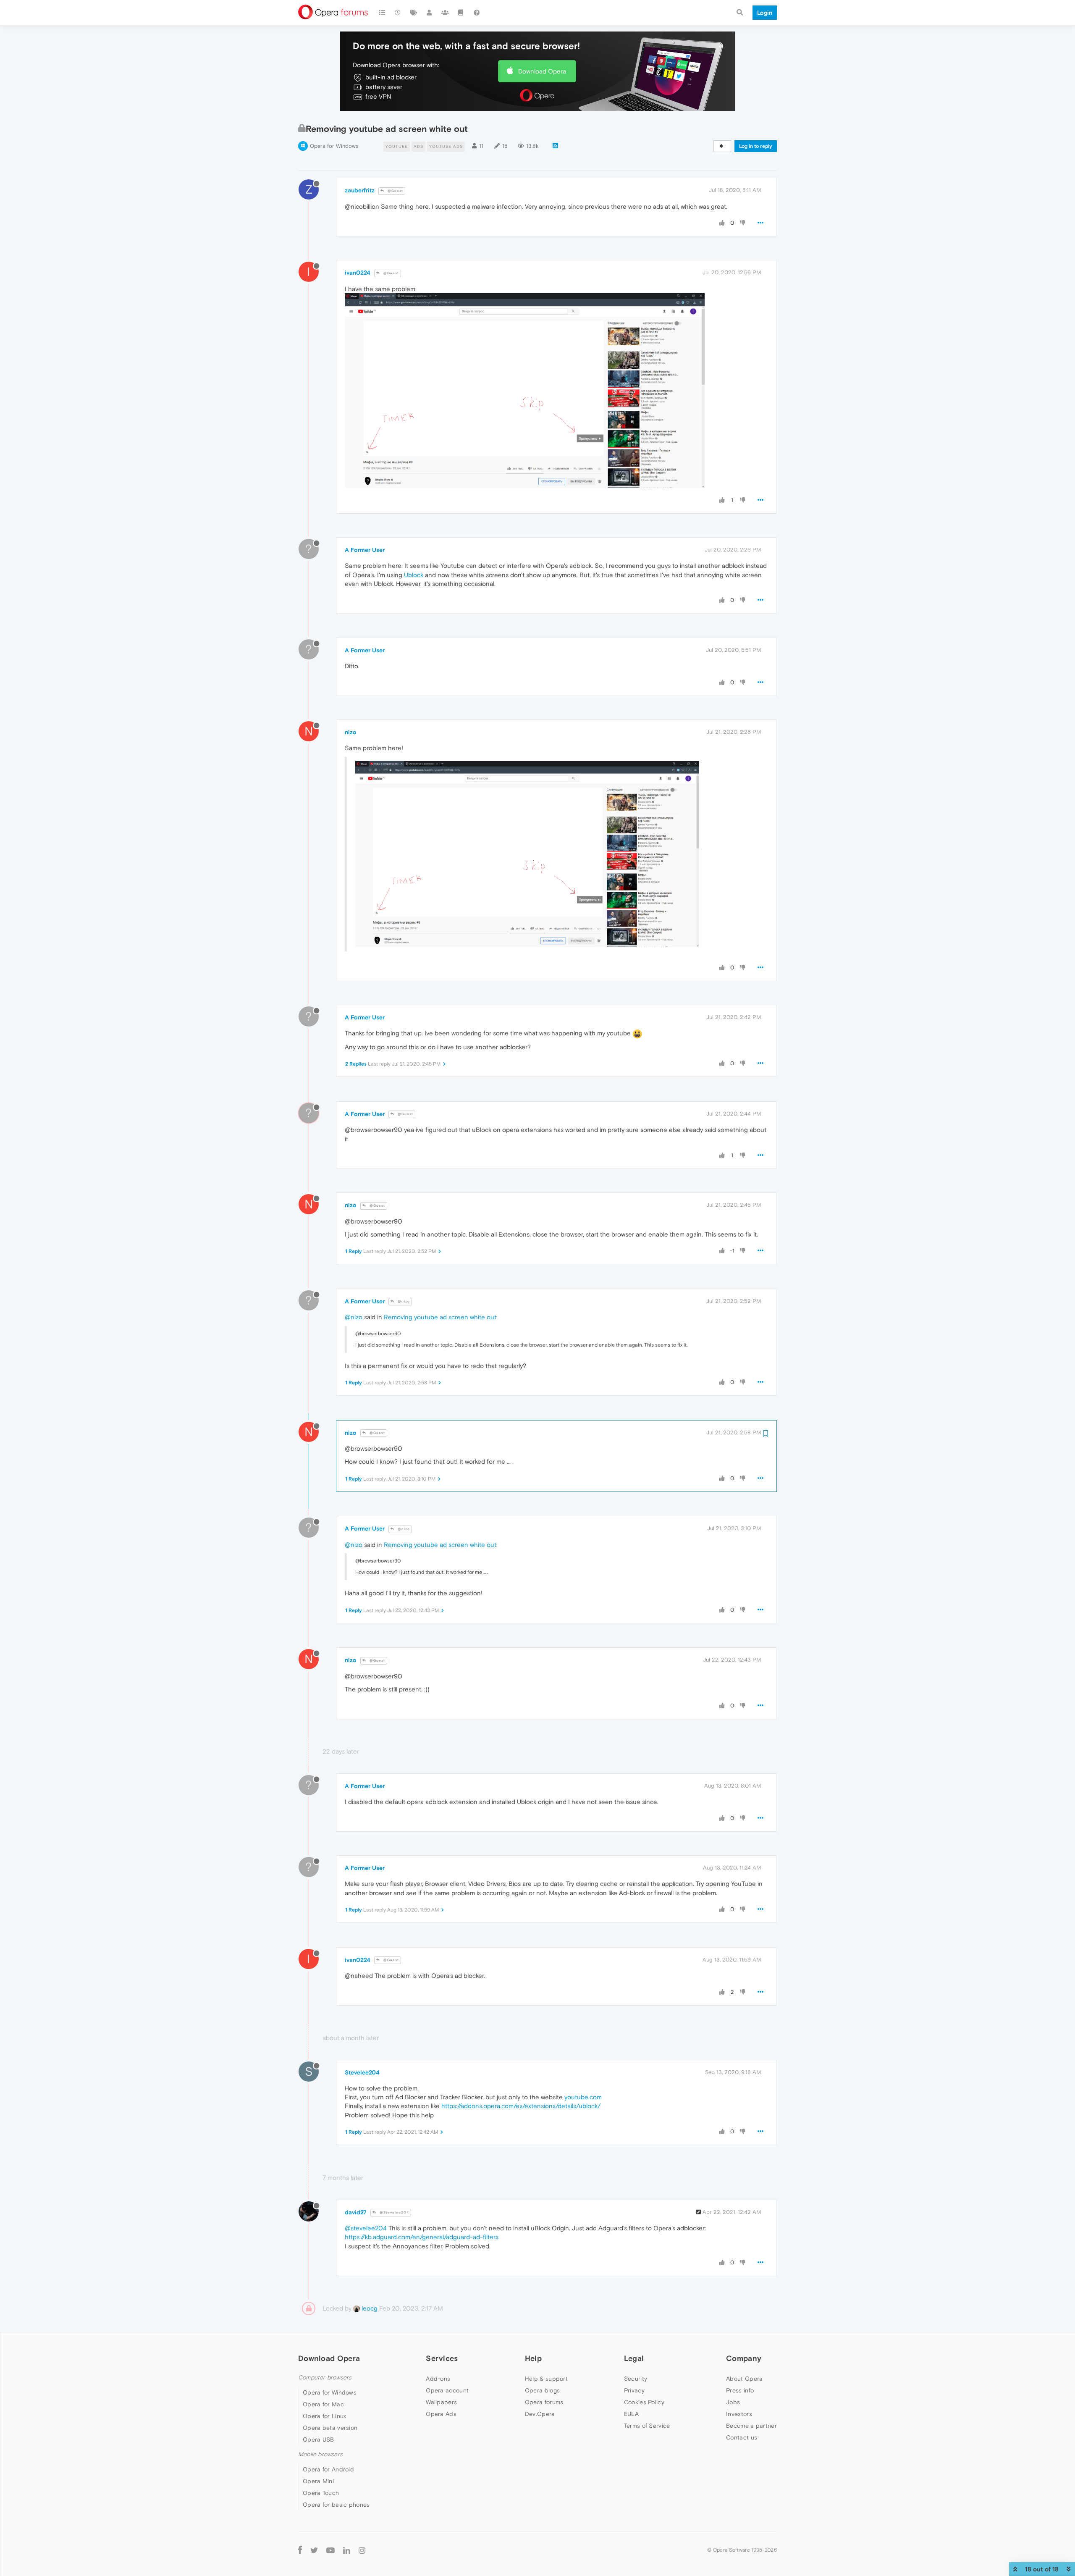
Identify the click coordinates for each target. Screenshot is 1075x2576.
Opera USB (319, 2439)
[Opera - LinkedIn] (347, 2550)
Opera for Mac (323, 2404)
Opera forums (544, 2402)
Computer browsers (325, 2378)
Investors (739, 2414)
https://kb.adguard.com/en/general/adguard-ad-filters (422, 2237)
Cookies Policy (644, 2402)
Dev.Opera (540, 2414)
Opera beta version (330, 2428)
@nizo (403, 1301)
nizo (351, 732)
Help (533, 2358)
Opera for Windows (334, 146)
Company (744, 2358)
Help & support (546, 2379)
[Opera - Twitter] (314, 2550)
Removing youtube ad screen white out (440, 1317)
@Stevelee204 (394, 2212)
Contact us (742, 2437)
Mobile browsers (320, 2454)
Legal (634, 2358)
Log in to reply (756, 146)
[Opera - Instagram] (362, 2550)
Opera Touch (321, 2493)
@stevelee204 (366, 2228)
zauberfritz (360, 190)
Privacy (634, 2390)
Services (442, 2358)
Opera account (447, 2390)
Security (636, 2379)
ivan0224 (358, 273)
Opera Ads (441, 2414)
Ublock (414, 575)
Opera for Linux (325, 2416)
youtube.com (583, 2097)
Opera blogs (542, 2390)
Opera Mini (318, 2481)
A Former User (365, 550)
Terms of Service (647, 2426)
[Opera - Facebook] (300, 2550)
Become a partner (751, 2426)
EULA (631, 2414)
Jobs (733, 2402)
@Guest (395, 191)
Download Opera (542, 71)
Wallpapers (441, 2402)
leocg (369, 2308)
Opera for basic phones (336, 2505)
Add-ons (438, 2379)
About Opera (744, 2379)
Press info (740, 2390)
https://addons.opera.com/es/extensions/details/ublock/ (521, 2106)
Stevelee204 (362, 2072)
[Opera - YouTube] (330, 2550)
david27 (356, 2212)
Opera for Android (328, 2469)
